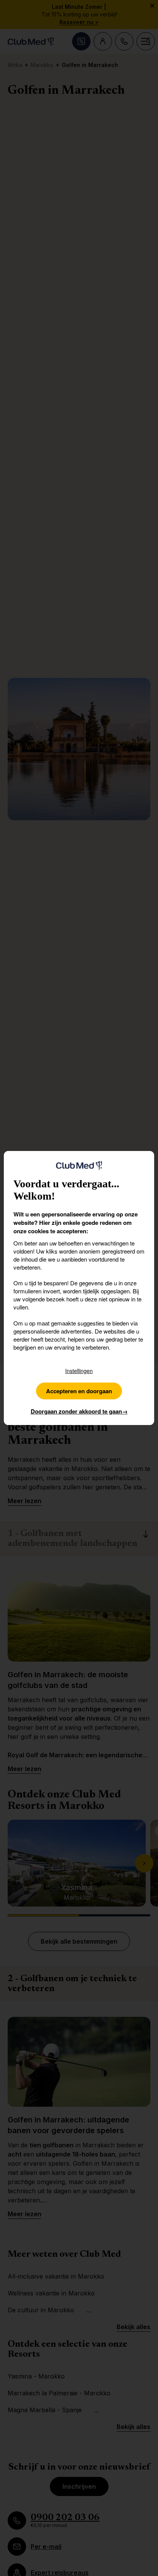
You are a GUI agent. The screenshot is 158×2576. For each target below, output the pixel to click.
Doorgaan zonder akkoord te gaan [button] (79, 1411)
